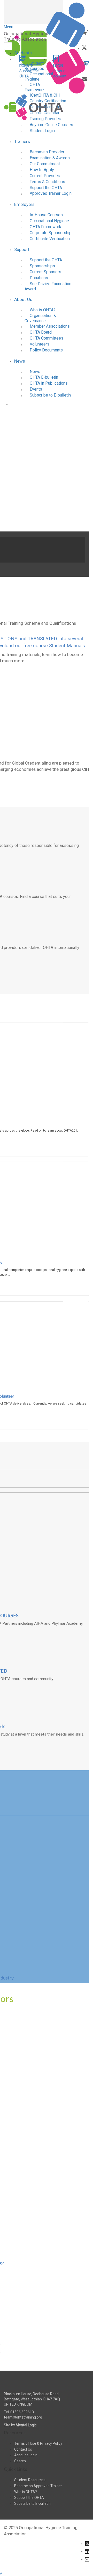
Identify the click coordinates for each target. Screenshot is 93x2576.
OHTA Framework (35, 87)
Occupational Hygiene (39, 77)
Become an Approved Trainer (38, 2486)
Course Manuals (44, 107)
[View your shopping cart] (86, 65)
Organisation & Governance (40, 318)
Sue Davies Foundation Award (48, 286)
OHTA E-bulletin (44, 377)
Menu (9, 27)
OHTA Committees (47, 338)
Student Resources (34, 66)
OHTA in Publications (49, 383)
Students (23, 53)
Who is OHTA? (43, 310)
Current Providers (46, 176)
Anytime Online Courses (51, 125)
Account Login (26, 2455)
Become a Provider (47, 152)
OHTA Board (41, 332)
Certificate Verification (50, 239)
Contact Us (23, 2449)
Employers (24, 204)
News (20, 361)
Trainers (22, 141)
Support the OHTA (46, 188)
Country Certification (48, 101)
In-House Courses (46, 215)
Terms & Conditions (47, 182)
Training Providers (46, 119)
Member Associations (50, 326)
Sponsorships (42, 266)
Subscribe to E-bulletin (50, 395)
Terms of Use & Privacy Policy (38, 2443)
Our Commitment (45, 164)
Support (22, 249)
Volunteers (40, 344)
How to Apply (42, 170)
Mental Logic (26, 2425)
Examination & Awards (50, 158)
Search (20, 2461)
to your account (60, 71)
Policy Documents (46, 350)
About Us (23, 299)
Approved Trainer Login (51, 193)
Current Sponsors (45, 272)
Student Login (42, 131)
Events (36, 389)
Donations (39, 278)
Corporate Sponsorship (51, 233)
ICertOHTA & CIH (45, 95)
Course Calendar (45, 113)
